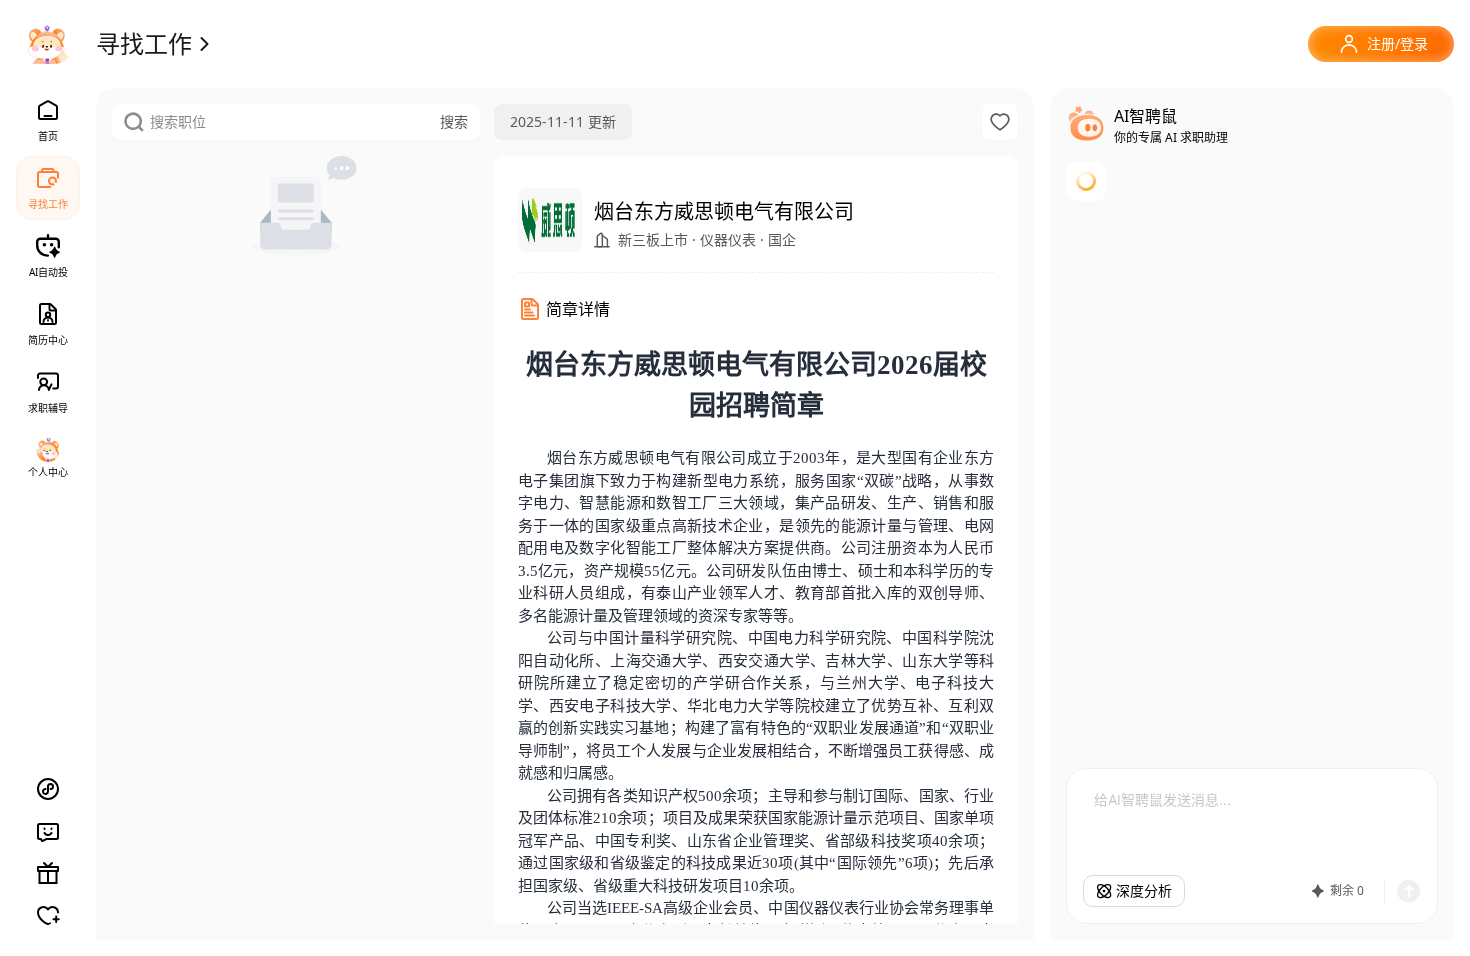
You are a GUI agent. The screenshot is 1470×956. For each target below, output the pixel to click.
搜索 (454, 121)
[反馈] (48, 831)
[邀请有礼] (48, 873)
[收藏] (1000, 122)
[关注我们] (48, 915)
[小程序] (48, 789)
